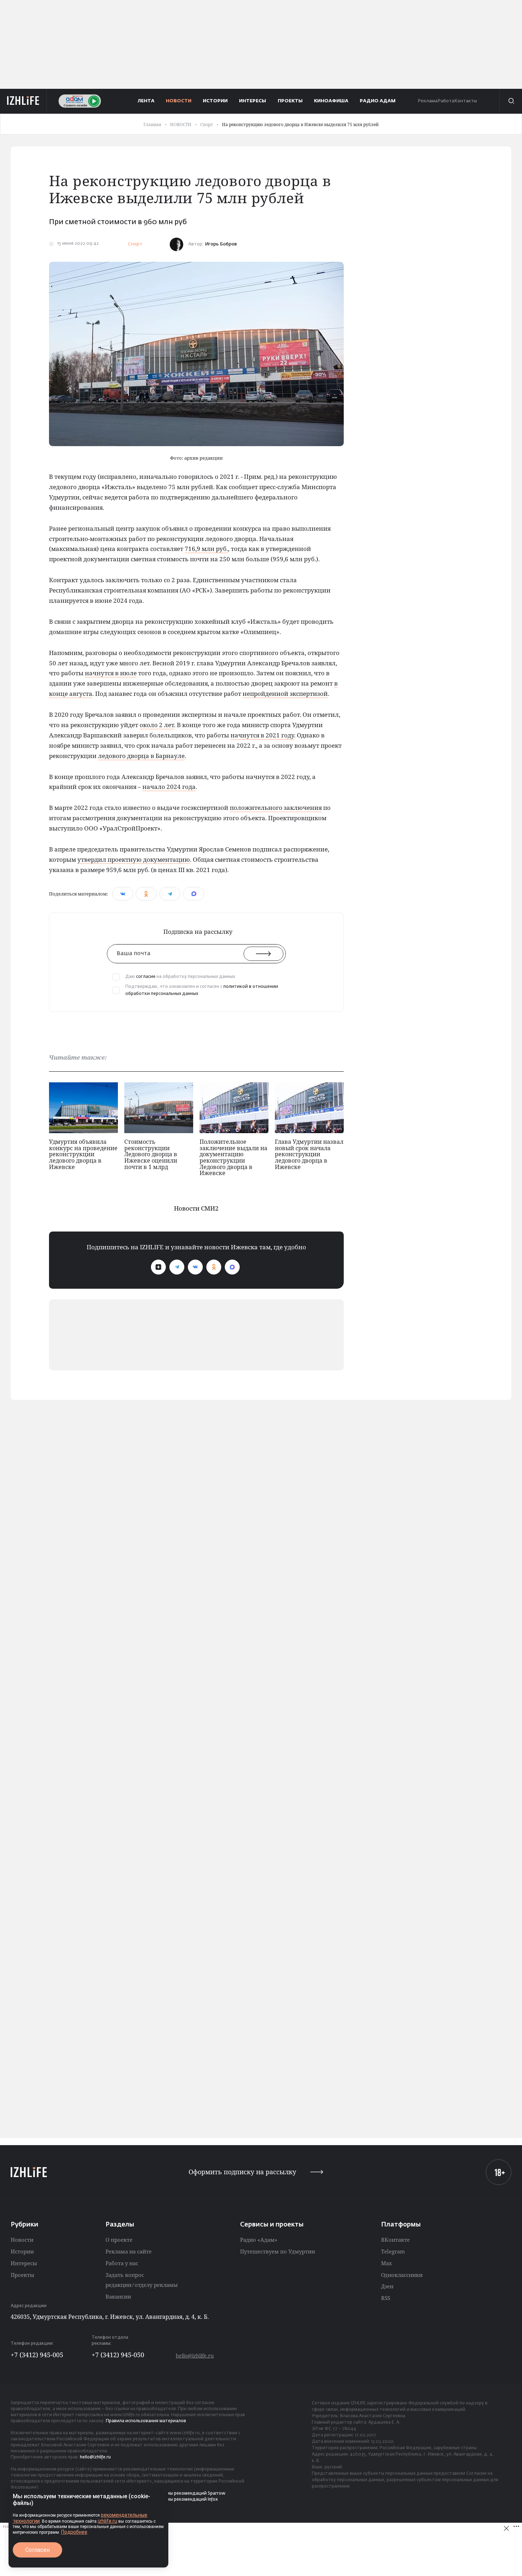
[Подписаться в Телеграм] (177, 1267)
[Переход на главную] (23, 101)
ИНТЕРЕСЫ (252, 101)
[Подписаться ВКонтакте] (195, 1267)
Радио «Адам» (259, 2240)
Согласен (37, 2550)
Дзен (387, 2286)
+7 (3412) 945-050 (118, 2355)
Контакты (466, 101)
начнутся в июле (111, 673)
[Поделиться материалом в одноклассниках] (146, 894)
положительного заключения (276, 808)
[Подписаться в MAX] (232, 1267)
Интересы (24, 2263)
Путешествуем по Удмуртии (278, 2251)
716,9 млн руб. (206, 549)
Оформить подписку (242, 2172)
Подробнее (74, 2532)
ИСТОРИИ (215, 101)
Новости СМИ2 (196, 1208)
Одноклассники (402, 2275)
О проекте (119, 2240)
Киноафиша (331, 101)
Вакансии (118, 2296)
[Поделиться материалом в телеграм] (170, 894)
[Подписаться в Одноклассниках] (214, 1267)
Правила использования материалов (146, 2421)
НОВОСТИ (179, 101)
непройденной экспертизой (285, 694)
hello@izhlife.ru (195, 2356)
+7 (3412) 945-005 (37, 2355)
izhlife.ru (107, 2521)
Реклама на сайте (129, 2251)
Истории (22, 2251)
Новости (22, 2240)
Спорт (135, 244)
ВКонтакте (395, 2240)
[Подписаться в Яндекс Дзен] (158, 1267)
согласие (146, 977)
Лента (146, 101)
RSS (386, 2298)
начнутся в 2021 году (262, 735)
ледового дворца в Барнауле (141, 756)
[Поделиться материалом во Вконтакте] (123, 894)
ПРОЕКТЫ (290, 101)
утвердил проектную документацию (134, 859)
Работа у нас (122, 2263)
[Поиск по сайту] (511, 101)
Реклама (428, 101)
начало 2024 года (169, 787)
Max (387, 2263)
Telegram (393, 2251)
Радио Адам (378, 101)
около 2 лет (157, 725)
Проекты (22, 2275)
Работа (446, 101)
